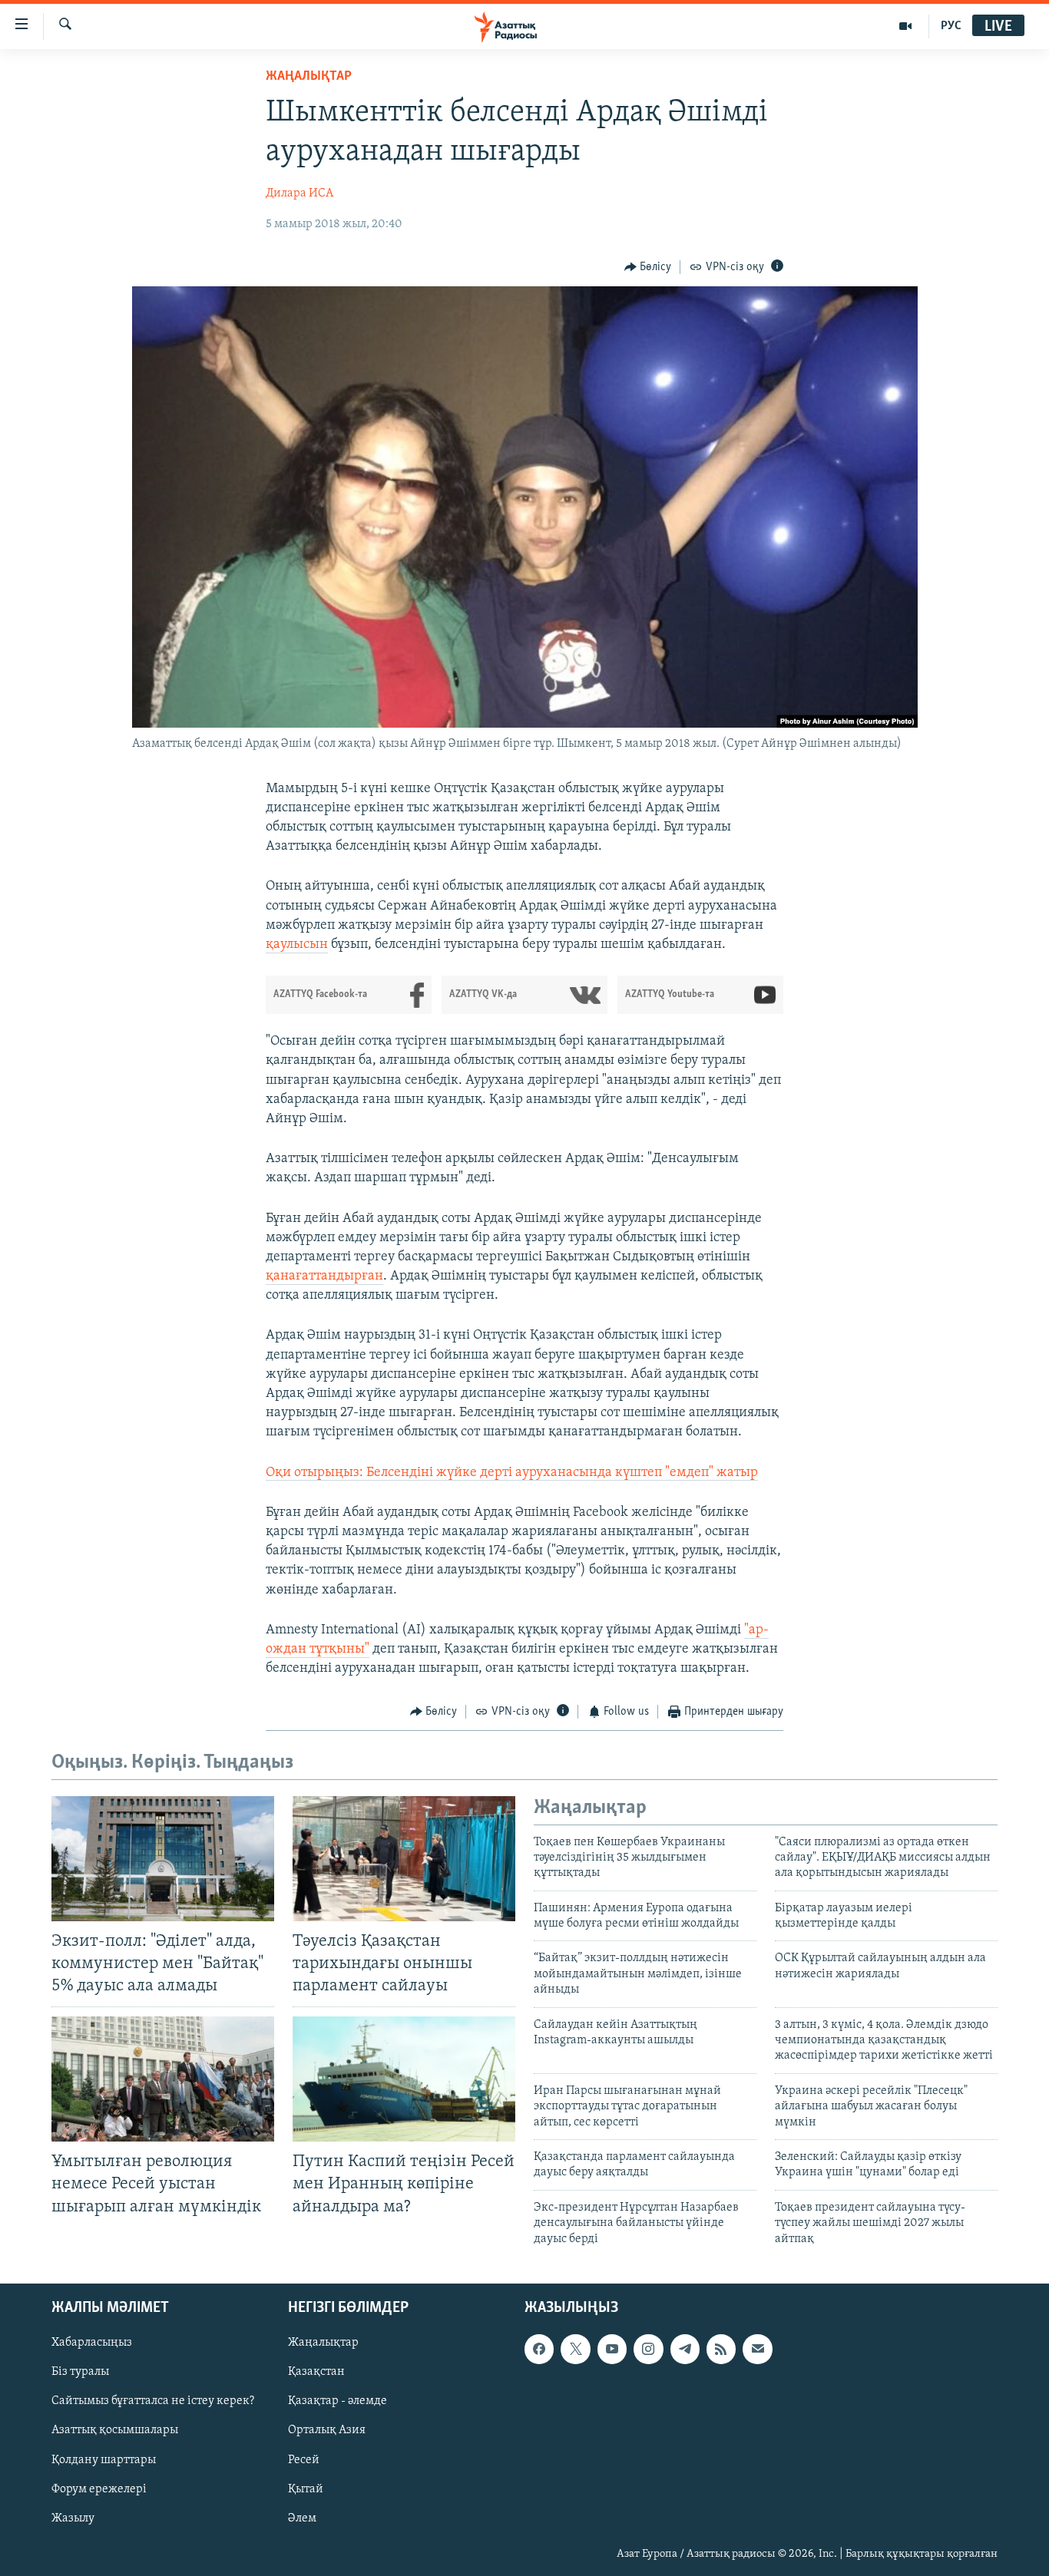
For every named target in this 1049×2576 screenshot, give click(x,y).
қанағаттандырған (324, 1276)
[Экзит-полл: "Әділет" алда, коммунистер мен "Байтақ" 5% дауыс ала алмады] (163, 1859)
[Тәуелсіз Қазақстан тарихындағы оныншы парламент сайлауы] (404, 1859)
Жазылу (73, 2518)
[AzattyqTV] (906, 26)
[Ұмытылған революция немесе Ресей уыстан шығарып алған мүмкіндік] (163, 2079)
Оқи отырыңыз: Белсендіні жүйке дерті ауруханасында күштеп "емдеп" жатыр (512, 1473)
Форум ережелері (99, 2489)
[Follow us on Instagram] (648, 2349)
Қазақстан (316, 2372)
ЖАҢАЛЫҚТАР (309, 77)
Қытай (306, 2489)
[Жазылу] (757, 2349)
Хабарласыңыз (92, 2343)
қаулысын (297, 945)
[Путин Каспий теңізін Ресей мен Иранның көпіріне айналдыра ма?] (404, 2079)
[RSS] (721, 2349)
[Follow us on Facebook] (539, 2349)
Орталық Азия (327, 2430)
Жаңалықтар (323, 2343)
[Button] (648, 267)
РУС (951, 26)
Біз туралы (80, 2372)
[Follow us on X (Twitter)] (575, 2349)
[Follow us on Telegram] (685, 2349)
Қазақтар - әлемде (338, 2401)
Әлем (302, 2518)
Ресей (304, 2459)
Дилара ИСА (299, 193)
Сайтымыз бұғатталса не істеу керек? (153, 2401)
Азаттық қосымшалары (115, 2430)
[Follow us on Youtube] (612, 2349)
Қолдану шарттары (104, 2459)
